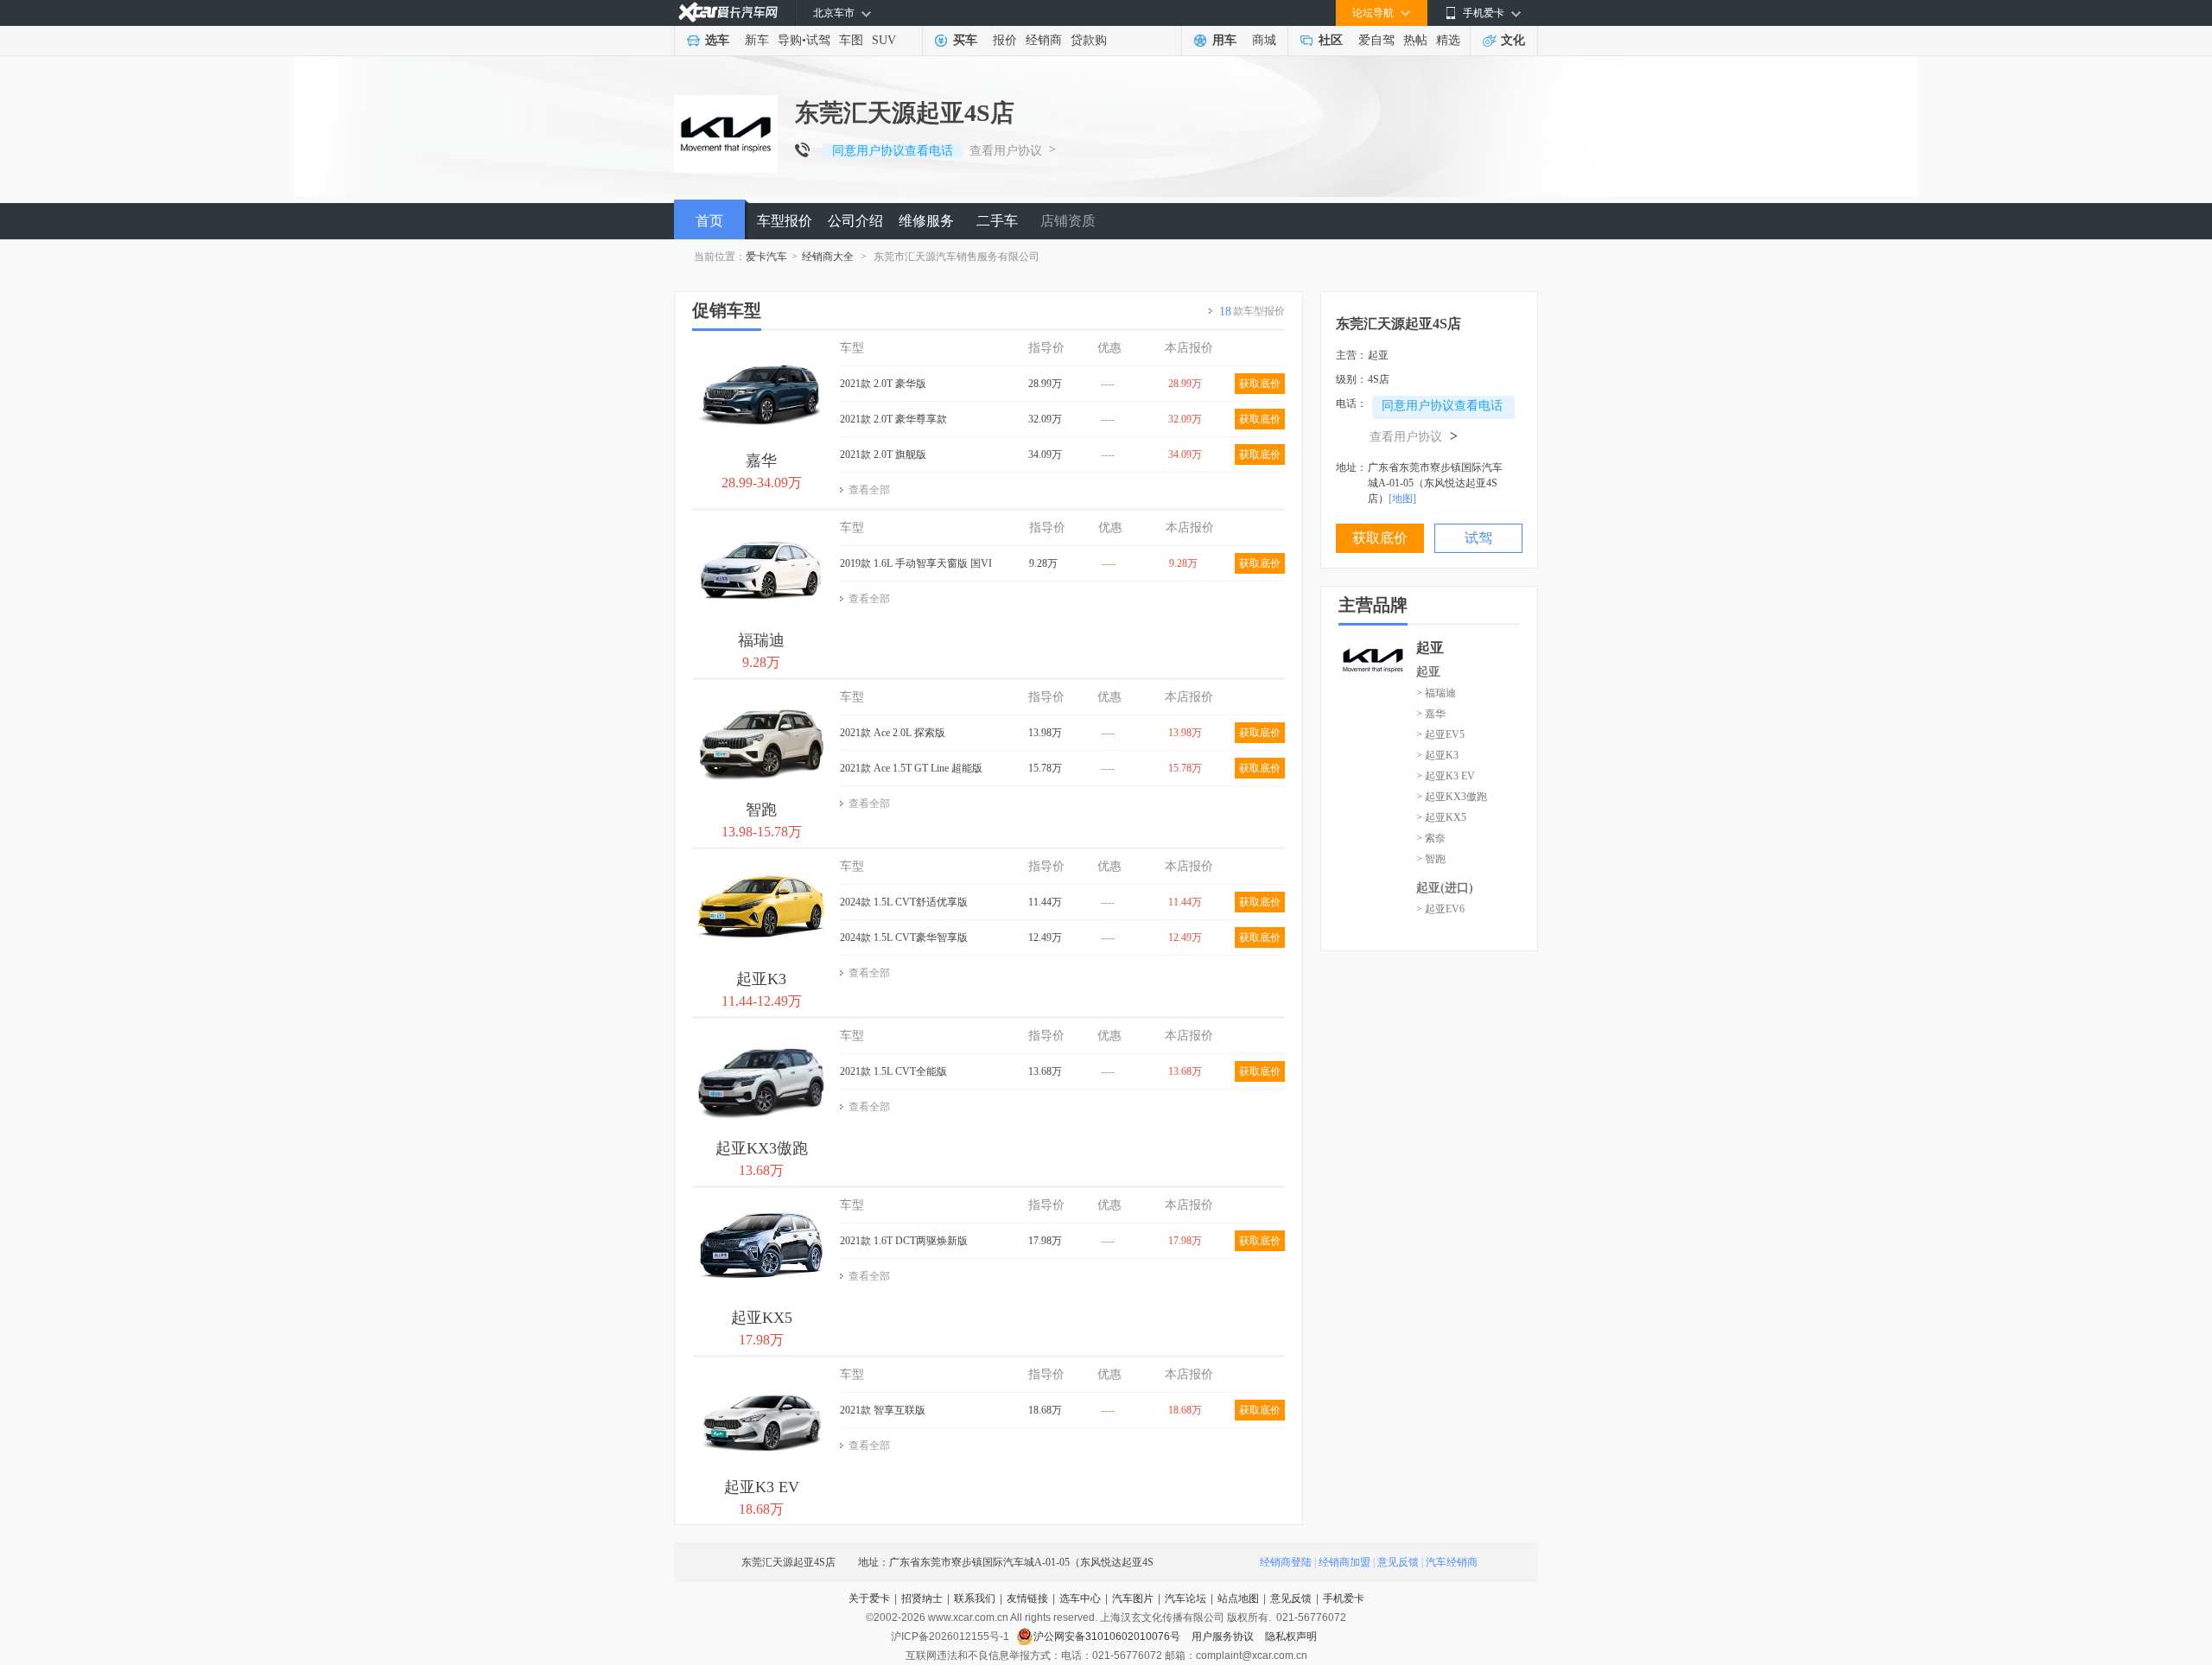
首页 (709, 221)
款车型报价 (1252, 311)
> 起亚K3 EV (1446, 776)
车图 (851, 40)
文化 (1513, 40)
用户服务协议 (1224, 1636)
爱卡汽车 (766, 257)
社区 (1331, 40)
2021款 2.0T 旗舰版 (883, 454)
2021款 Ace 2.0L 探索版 (893, 733)
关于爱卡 (869, 1598)
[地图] (1402, 499)
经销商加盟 (1344, 1562)
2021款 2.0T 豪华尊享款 (893, 419)
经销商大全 (828, 257)
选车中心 (1080, 1598)
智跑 (761, 810)
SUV (884, 40)
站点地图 (1238, 1598)
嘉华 (761, 461)
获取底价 (1260, 384)
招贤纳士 (922, 1598)
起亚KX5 (762, 1318)
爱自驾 (1376, 40)
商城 (1264, 40)
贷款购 (1089, 40)
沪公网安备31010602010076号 (1108, 1636)
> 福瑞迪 (1436, 693)
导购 (790, 40)
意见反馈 (1398, 1562)
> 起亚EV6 (1440, 909)
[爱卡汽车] (728, 13)
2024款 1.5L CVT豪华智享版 (904, 937)
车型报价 (785, 221)
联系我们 (975, 1598)
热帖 (1415, 40)
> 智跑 (1431, 859)
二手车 (997, 221)
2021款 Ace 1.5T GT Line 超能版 (911, 768)
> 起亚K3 (1437, 755)
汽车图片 (1133, 1598)
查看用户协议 (1006, 151)
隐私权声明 (1291, 1636)
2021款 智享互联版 (883, 1410)
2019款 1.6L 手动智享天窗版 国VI (916, 563)
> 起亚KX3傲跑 (1452, 797)
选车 (717, 40)
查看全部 (869, 490)
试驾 (818, 40)
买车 (965, 40)
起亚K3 (761, 979)
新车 (757, 40)
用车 (1224, 40)
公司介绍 (855, 221)
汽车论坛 (1185, 1598)
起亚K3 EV (762, 1487)
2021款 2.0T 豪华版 (883, 384)
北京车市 (834, 13)
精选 (1448, 40)
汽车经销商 (1452, 1562)
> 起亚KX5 (1441, 817)
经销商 (1044, 40)
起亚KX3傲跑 (762, 1148)
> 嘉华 (1431, 714)
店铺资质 (1068, 221)
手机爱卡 (1344, 1598)
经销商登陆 (1286, 1562)
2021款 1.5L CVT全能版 (893, 1071)
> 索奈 (1431, 838)
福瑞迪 (761, 640)
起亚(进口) (1445, 888)
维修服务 (926, 221)
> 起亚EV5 (1440, 734)
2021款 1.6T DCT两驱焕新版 (904, 1241)
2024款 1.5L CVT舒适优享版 (904, 902)
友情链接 (1027, 1598)
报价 (1005, 40)
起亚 (1428, 672)
